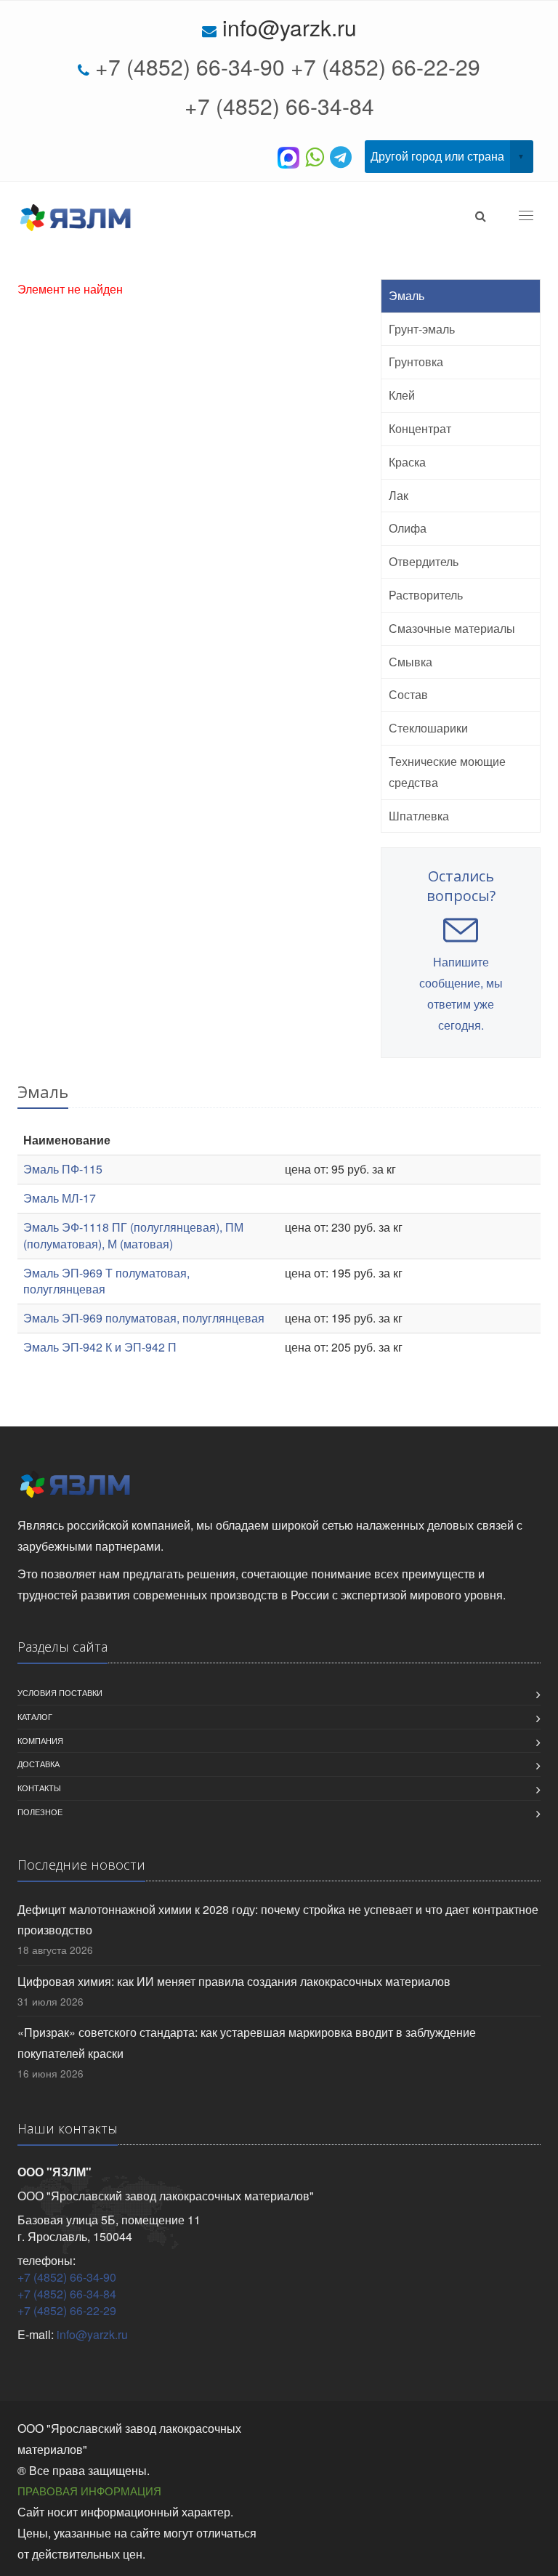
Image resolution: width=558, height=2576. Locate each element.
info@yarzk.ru (290, 27)
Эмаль (407, 295)
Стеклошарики (428, 728)
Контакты (39, 1788)
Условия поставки (60, 1692)
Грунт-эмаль (422, 329)
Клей (402, 395)
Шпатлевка (419, 816)
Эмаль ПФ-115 (63, 1169)
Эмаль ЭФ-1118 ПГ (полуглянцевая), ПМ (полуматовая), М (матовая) (133, 1235)
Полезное (40, 1812)
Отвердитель (424, 561)
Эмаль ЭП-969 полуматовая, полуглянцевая (144, 1318)
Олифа (408, 528)
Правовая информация (89, 2491)
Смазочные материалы (452, 628)
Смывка (411, 662)
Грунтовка (416, 362)
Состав (408, 694)
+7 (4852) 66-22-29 (385, 66)
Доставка (39, 1764)
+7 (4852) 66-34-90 (190, 66)
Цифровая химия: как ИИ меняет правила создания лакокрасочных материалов (234, 1981)
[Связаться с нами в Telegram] (344, 156)
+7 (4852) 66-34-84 (279, 106)
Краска (407, 462)
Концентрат (420, 428)
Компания (40, 1740)
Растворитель (426, 595)
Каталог (35, 1716)
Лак (399, 495)
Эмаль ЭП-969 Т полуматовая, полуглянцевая (106, 1281)
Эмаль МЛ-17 (60, 1198)
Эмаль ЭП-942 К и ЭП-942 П (100, 1347)
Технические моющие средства (447, 772)
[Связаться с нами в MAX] (291, 156)
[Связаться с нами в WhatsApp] (318, 156)
